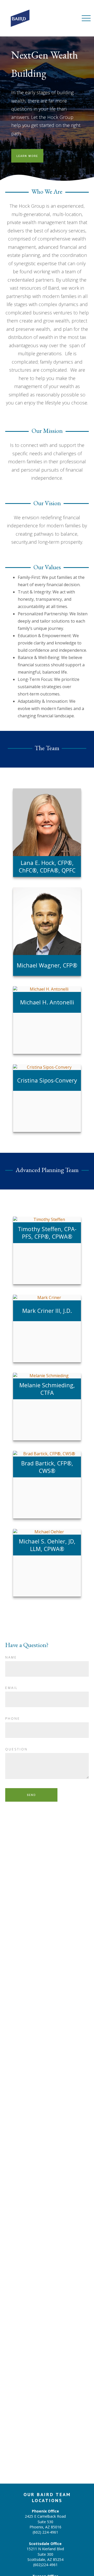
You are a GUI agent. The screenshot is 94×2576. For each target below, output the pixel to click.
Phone (13, 1719)
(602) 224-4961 (45, 2532)
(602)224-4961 (45, 2565)
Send (31, 1795)
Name (11, 1657)
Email (11, 1688)
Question (16, 1749)
